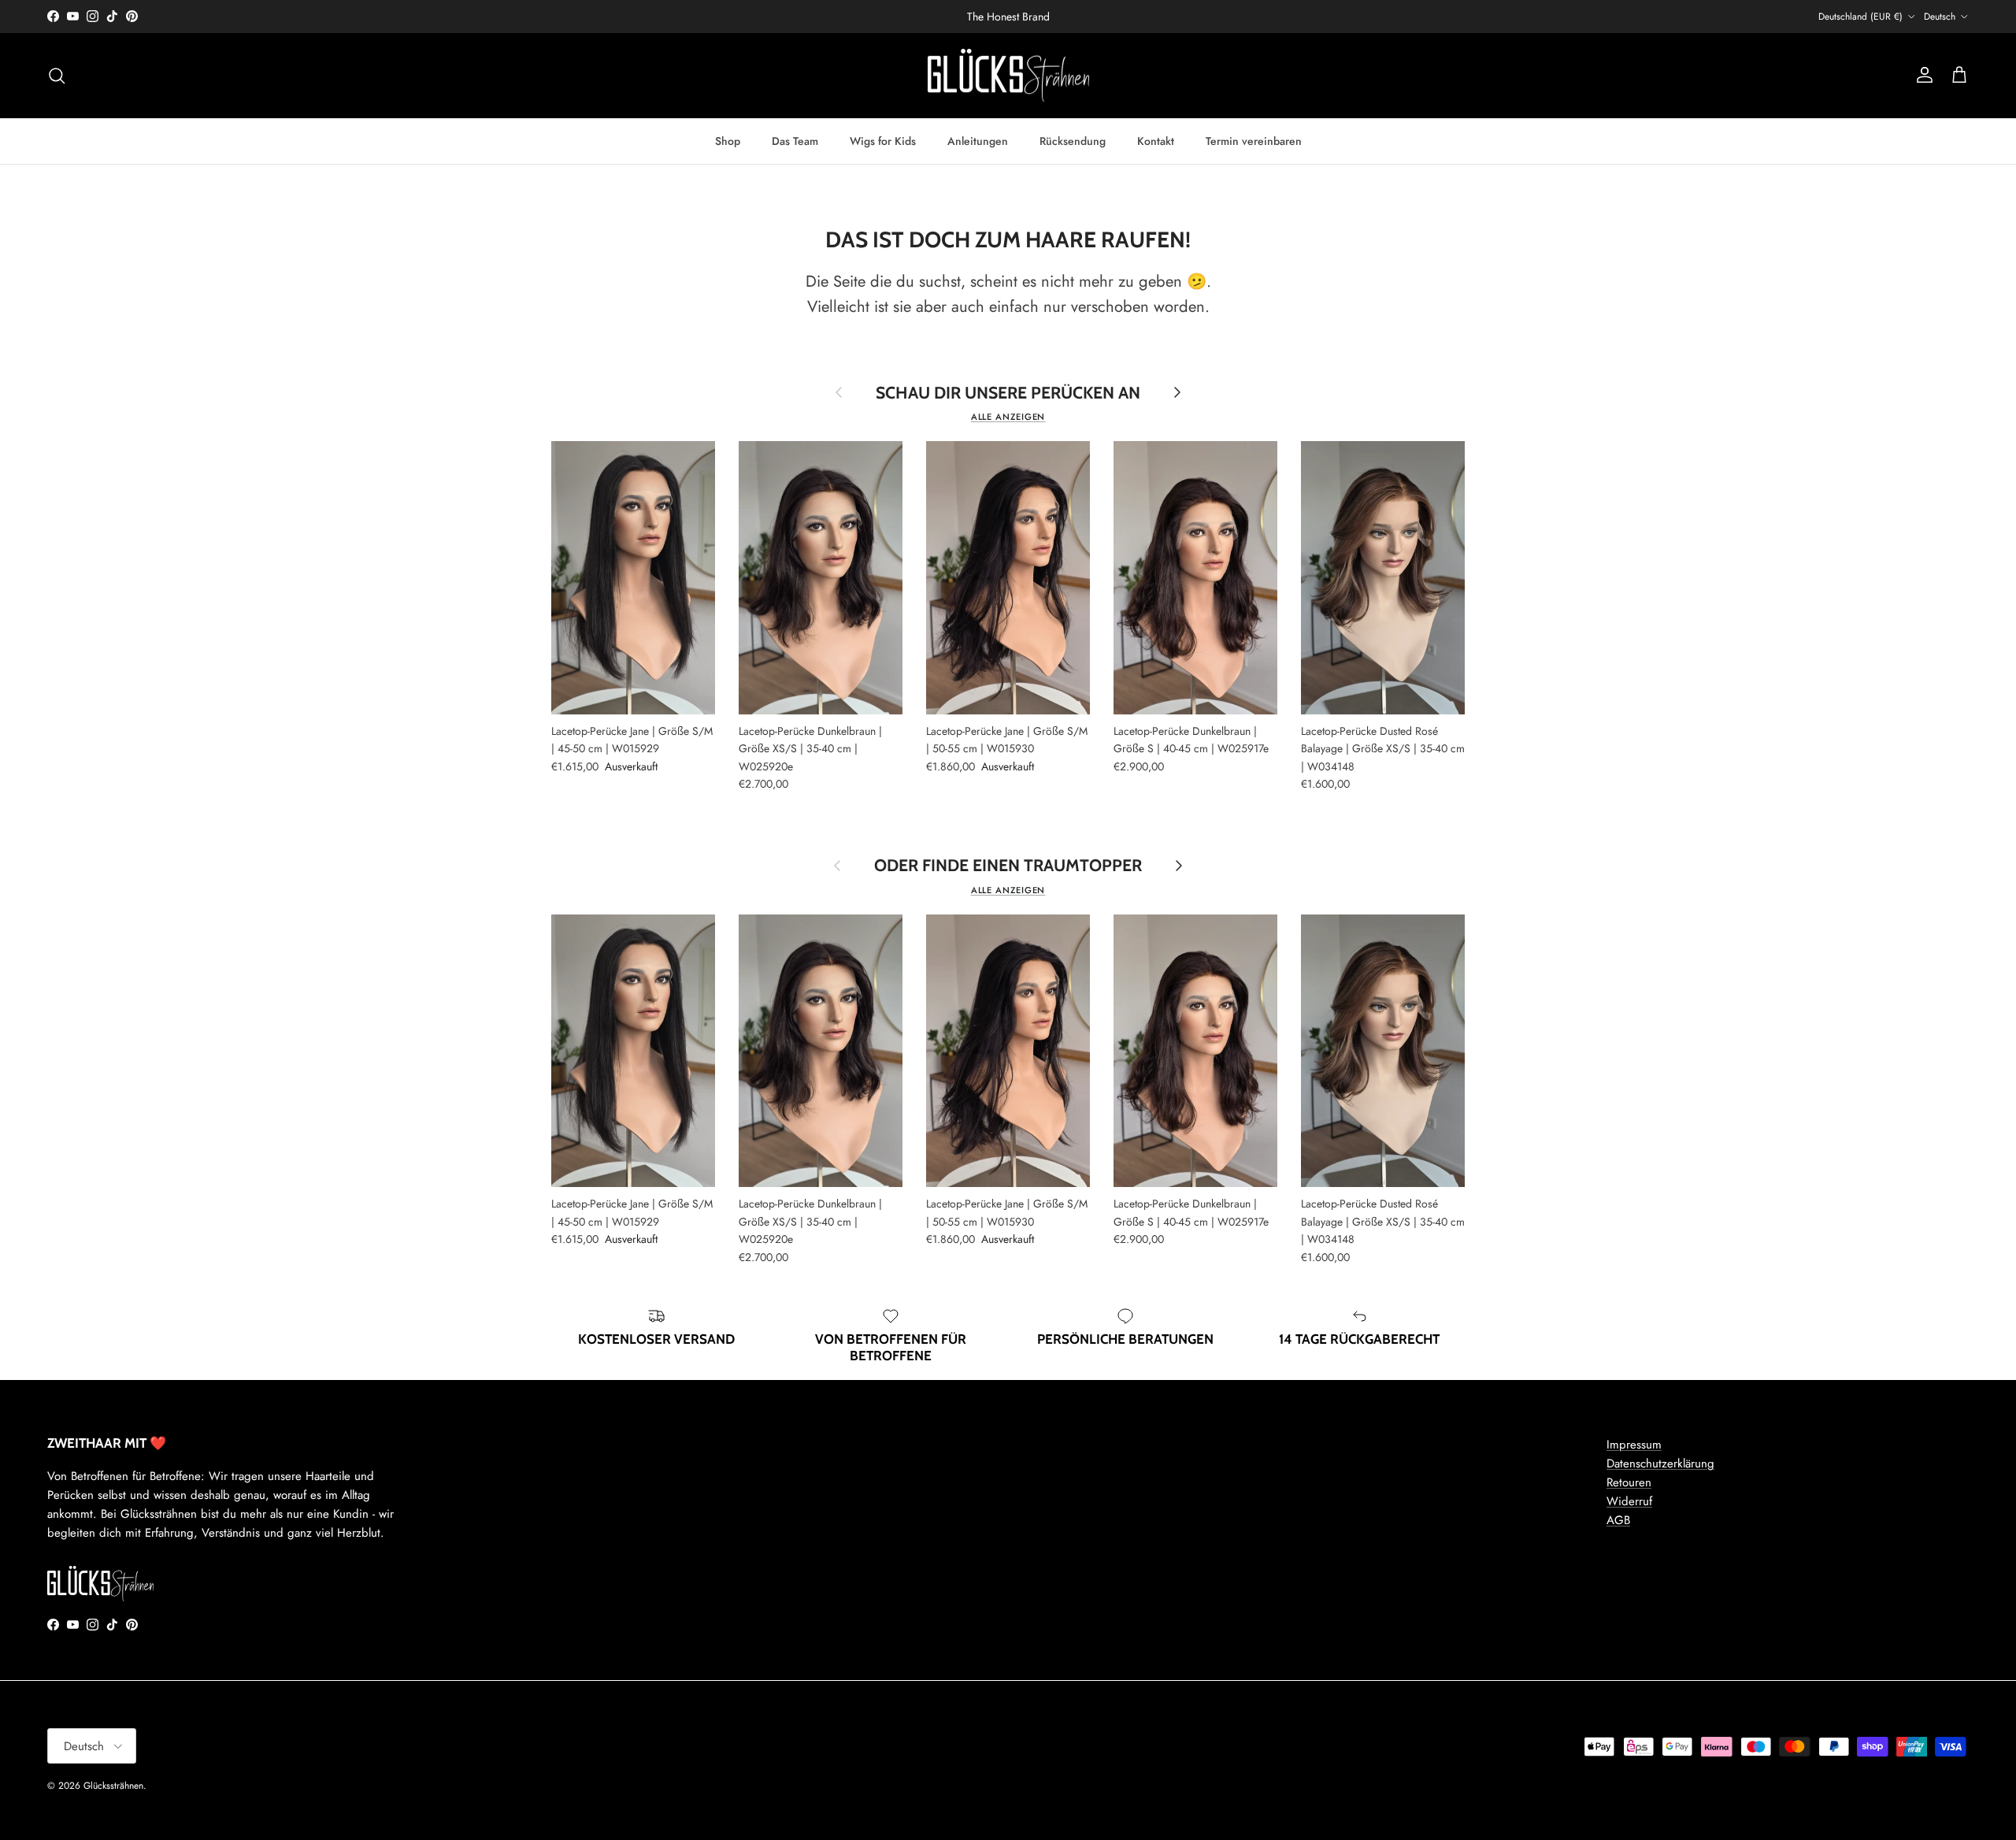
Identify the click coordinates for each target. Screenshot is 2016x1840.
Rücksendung (1073, 140)
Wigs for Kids (883, 140)
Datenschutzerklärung (1660, 1463)
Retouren (1629, 1482)
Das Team (795, 140)
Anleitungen (978, 140)
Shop (728, 140)
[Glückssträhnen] (1008, 76)
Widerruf (1629, 1501)
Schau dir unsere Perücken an (1008, 393)
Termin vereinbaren (1254, 140)
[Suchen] (57, 76)
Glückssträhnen (113, 1786)
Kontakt (1156, 140)
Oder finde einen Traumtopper (1008, 865)
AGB (1618, 1520)
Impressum (1634, 1445)
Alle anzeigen (1008, 417)
